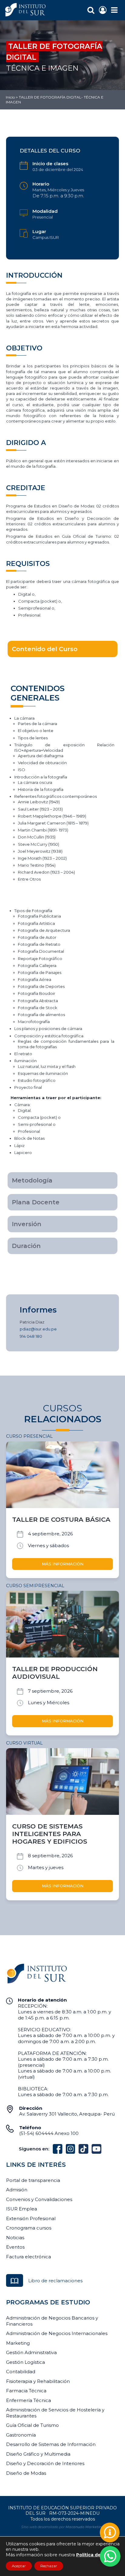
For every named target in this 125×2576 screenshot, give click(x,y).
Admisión (17, 2190)
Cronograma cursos (29, 2228)
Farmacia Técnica (26, 2391)
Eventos (15, 2247)
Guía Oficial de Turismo (32, 2425)
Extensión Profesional (31, 2218)
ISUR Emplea (22, 2209)
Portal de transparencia (33, 2180)
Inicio (10, 97)
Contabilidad (21, 2372)
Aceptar (19, 2566)
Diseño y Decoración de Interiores (45, 2463)
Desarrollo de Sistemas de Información (51, 2444)
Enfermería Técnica (29, 2400)
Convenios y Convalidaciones (39, 2199)
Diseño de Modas (26, 2473)
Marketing (18, 2343)
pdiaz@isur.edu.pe (38, 1329)
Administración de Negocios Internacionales (57, 2333)
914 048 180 (31, 1336)
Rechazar (49, 2566)
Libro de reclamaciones (55, 2281)
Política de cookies (98, 2555)
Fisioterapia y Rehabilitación (38, 2381)
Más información (63, 1564)
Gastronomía (21, 2435)
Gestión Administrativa (31, 2352)
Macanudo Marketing (85, 2527)
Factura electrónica (29, 2257)
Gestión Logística (25, 2362)
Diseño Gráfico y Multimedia (38, 2454)
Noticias (15, 2238)
